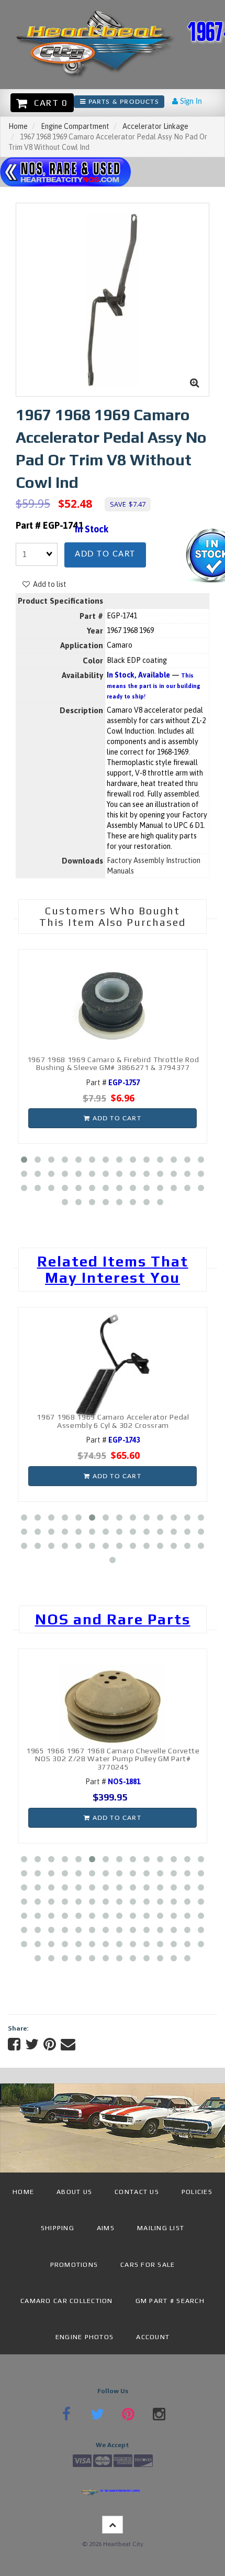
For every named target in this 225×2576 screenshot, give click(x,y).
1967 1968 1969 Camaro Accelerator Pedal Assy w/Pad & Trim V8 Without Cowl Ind (135, 1421)
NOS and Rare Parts (113, 1619)
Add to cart (105, 554)
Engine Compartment (75, 126)
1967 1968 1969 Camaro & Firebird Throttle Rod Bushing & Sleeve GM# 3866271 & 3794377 (113, 1063)
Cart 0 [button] (48, 103)
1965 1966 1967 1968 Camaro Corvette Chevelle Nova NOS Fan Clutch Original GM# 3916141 (130, 1762)
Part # (113, 1083)
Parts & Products (122, 102)
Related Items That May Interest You (113, 1269)
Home (18, 126)
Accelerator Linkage (155, 126)
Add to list (48, 584)
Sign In (190, 102)
